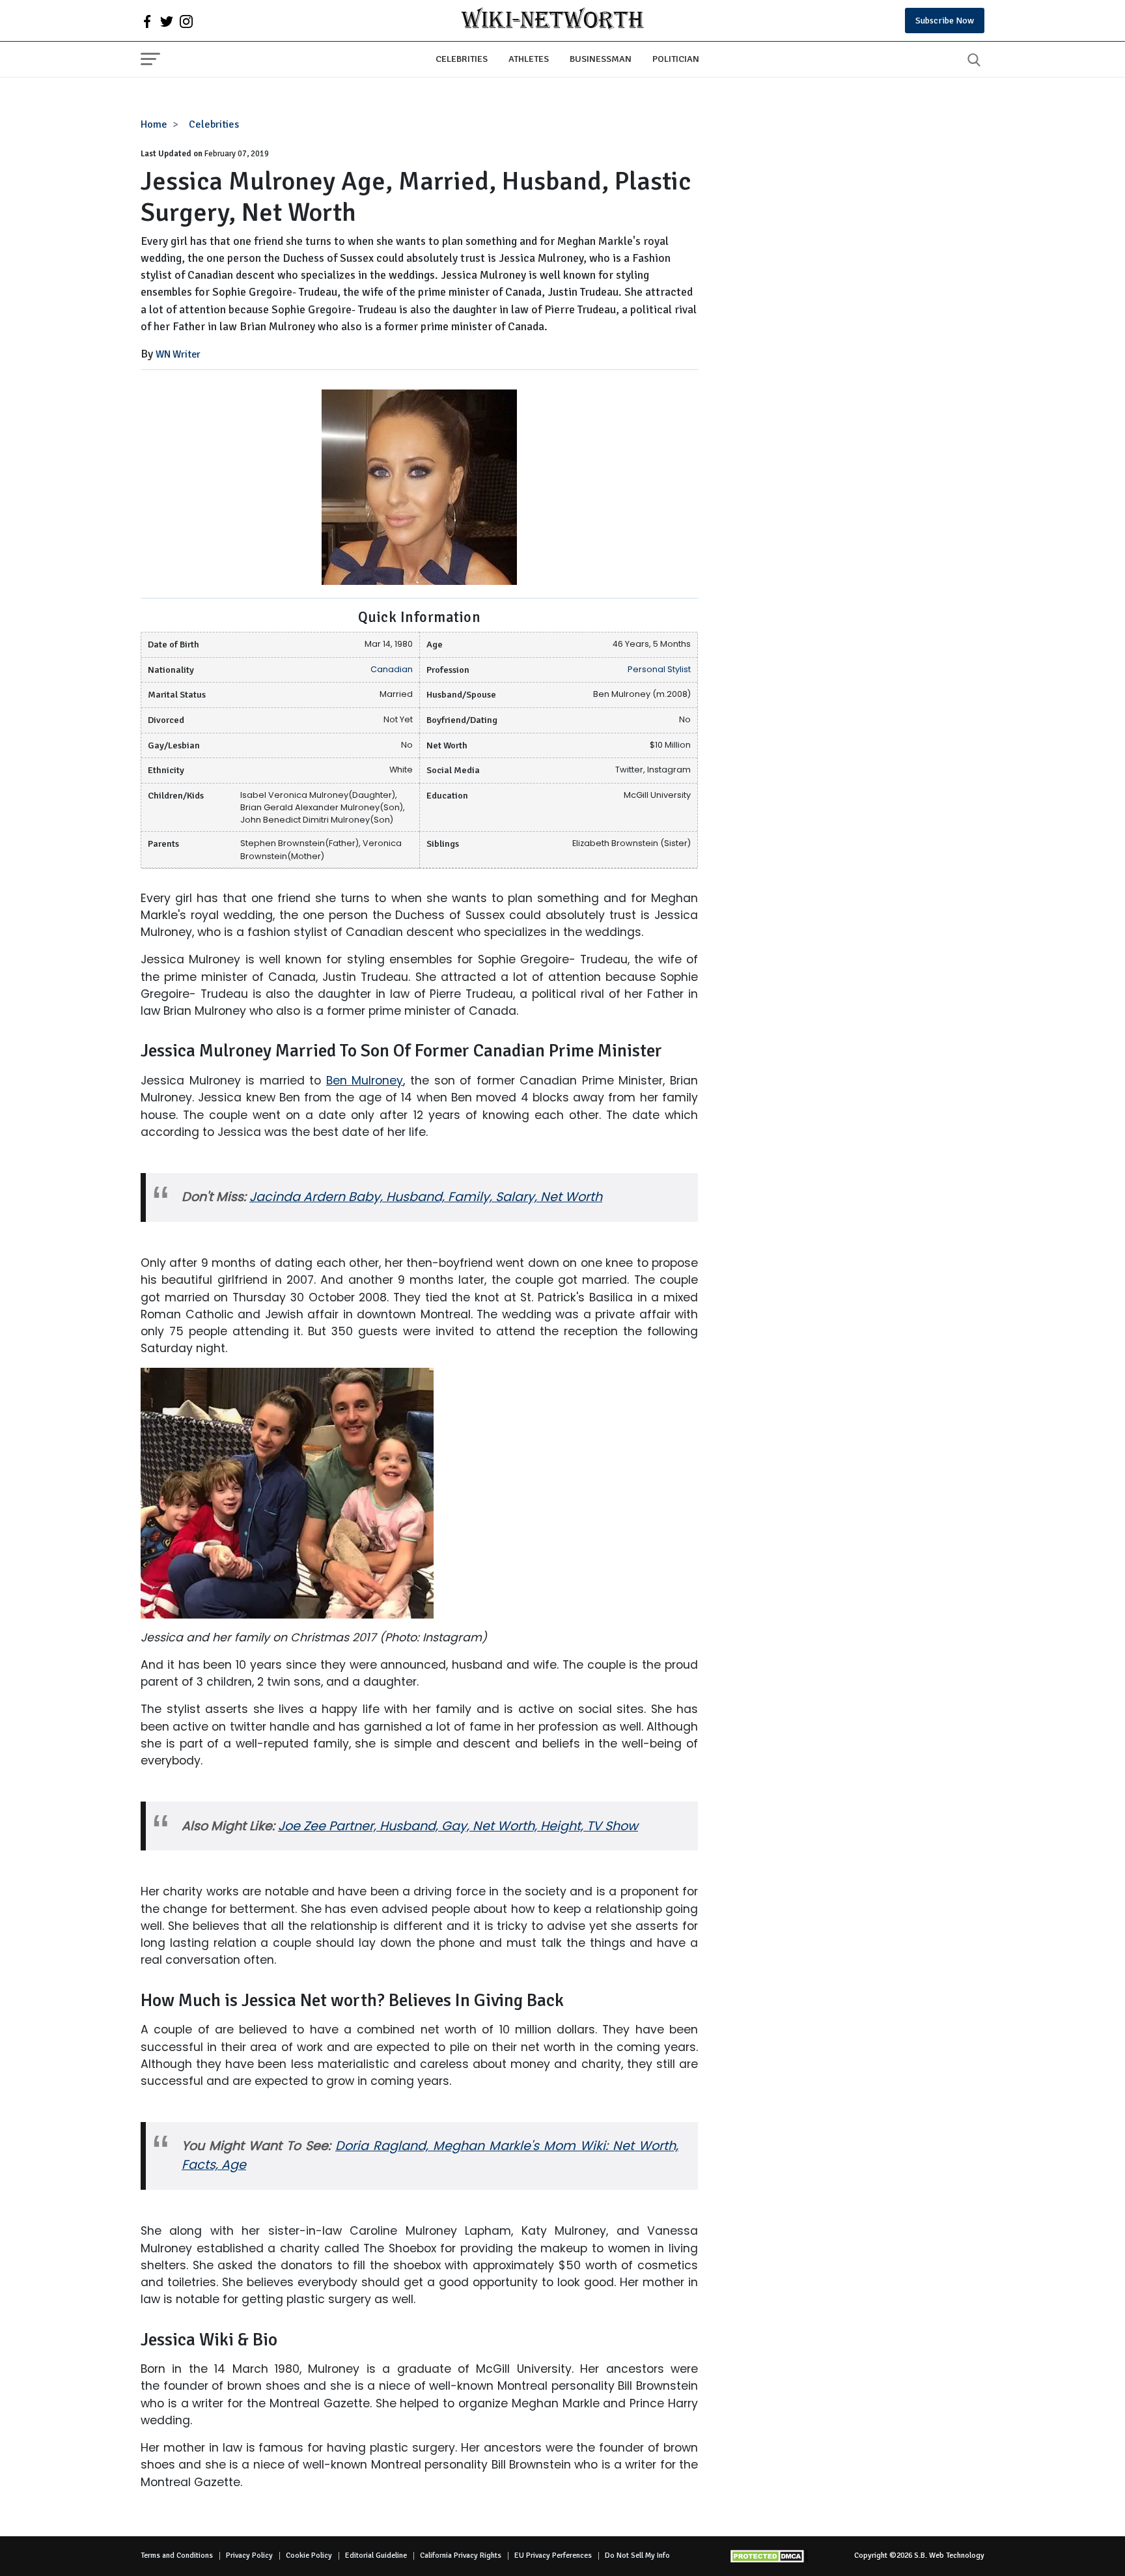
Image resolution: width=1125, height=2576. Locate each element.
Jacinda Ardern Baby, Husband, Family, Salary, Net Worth (426, 1197)
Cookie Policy (309, 2555)
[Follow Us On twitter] (167, 21)
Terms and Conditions (177, 2555)
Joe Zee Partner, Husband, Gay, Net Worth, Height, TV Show (458, 1826)
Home (154, 124)
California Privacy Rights (461, 2555)
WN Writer (178, 354)
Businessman (601, 59)
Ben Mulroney (365, 1081)
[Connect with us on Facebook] (147, 21)
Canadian (392, 669)
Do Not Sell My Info (637, 2555)
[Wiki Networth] (552, 21)
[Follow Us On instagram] (186, 21)
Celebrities (462, 59)
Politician (676, 59)
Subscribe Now (945, 21)
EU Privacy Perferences (553, 2555)
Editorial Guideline (376, 2555)
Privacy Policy (249, 2555)
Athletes (529, 59)
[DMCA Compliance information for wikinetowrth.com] (769, 2556)
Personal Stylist (659, 669)
